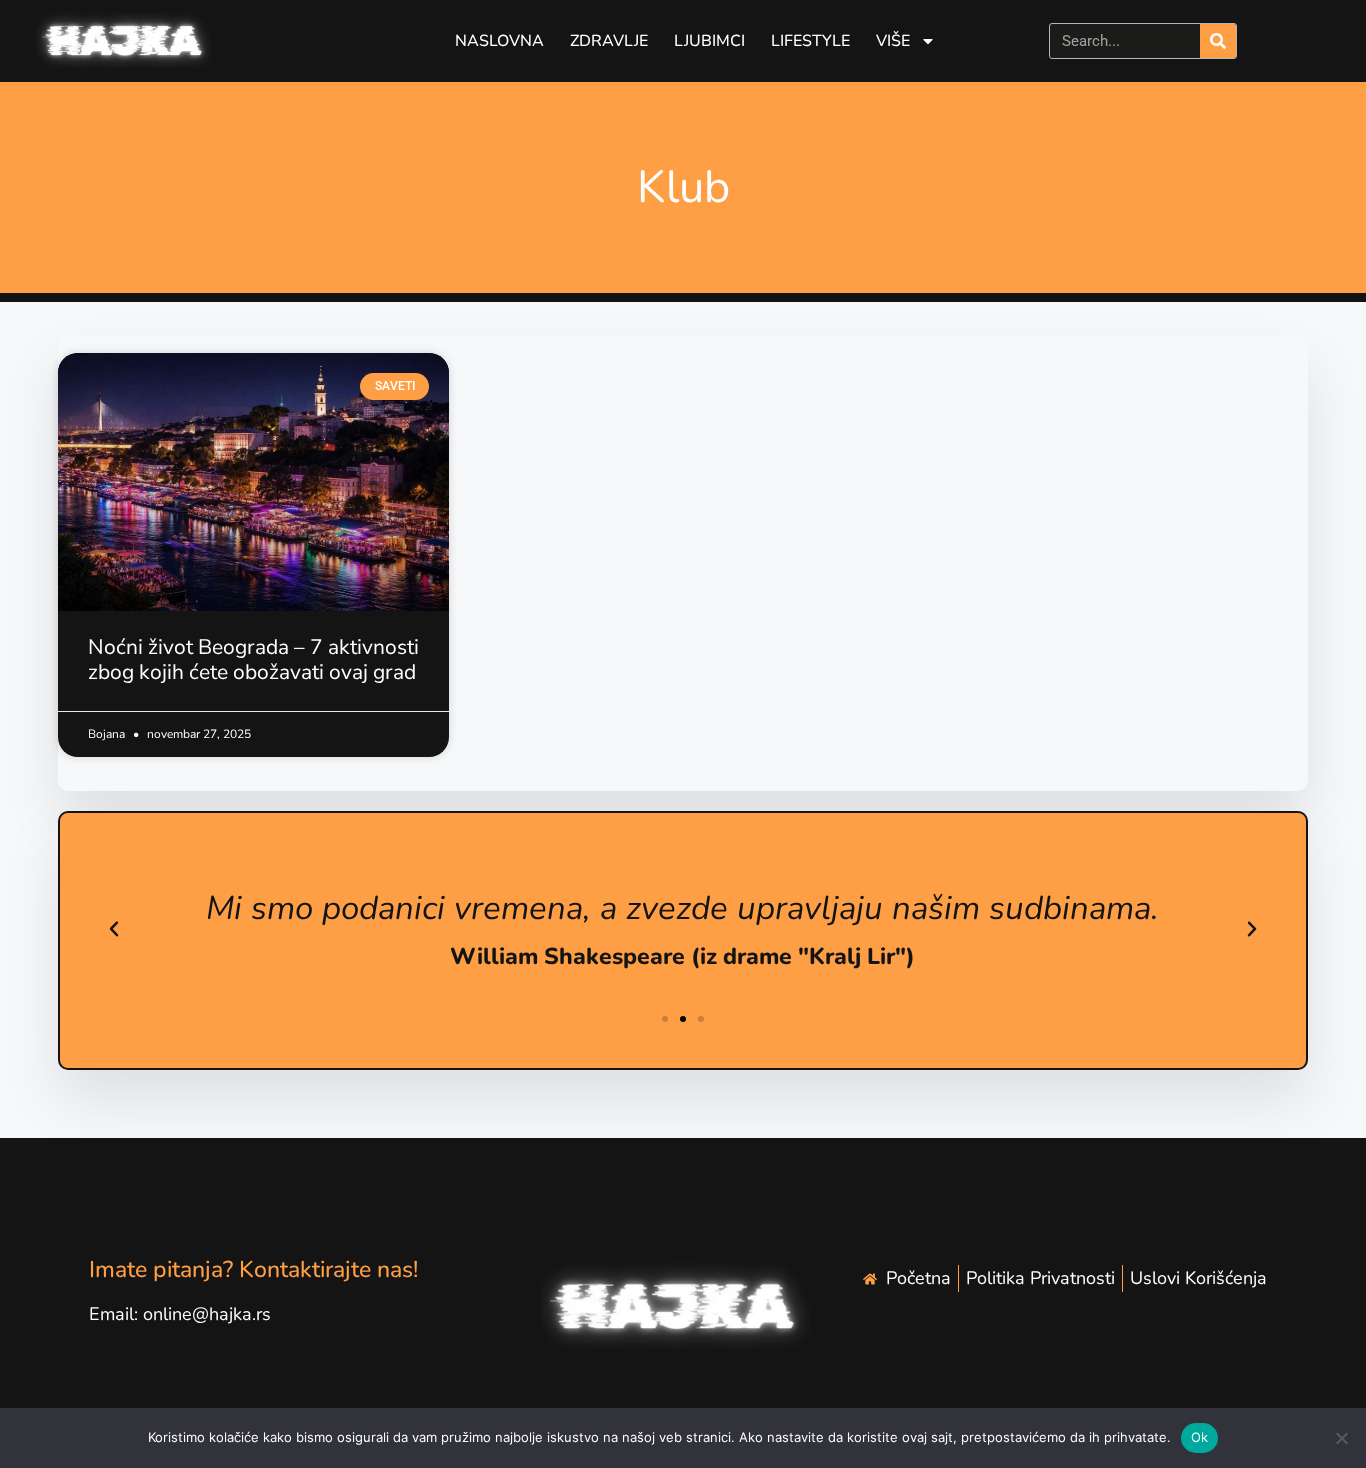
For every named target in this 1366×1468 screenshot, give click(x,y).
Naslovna (499, 41)
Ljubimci (709, 41)
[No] (1341, 1438)
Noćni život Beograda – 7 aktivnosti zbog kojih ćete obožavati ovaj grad (253, 659)
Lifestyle (810, 41)
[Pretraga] (1218, 41)
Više (893, 41)
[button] (114, 929)
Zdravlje (609, 41)
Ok (1200, 1437)
